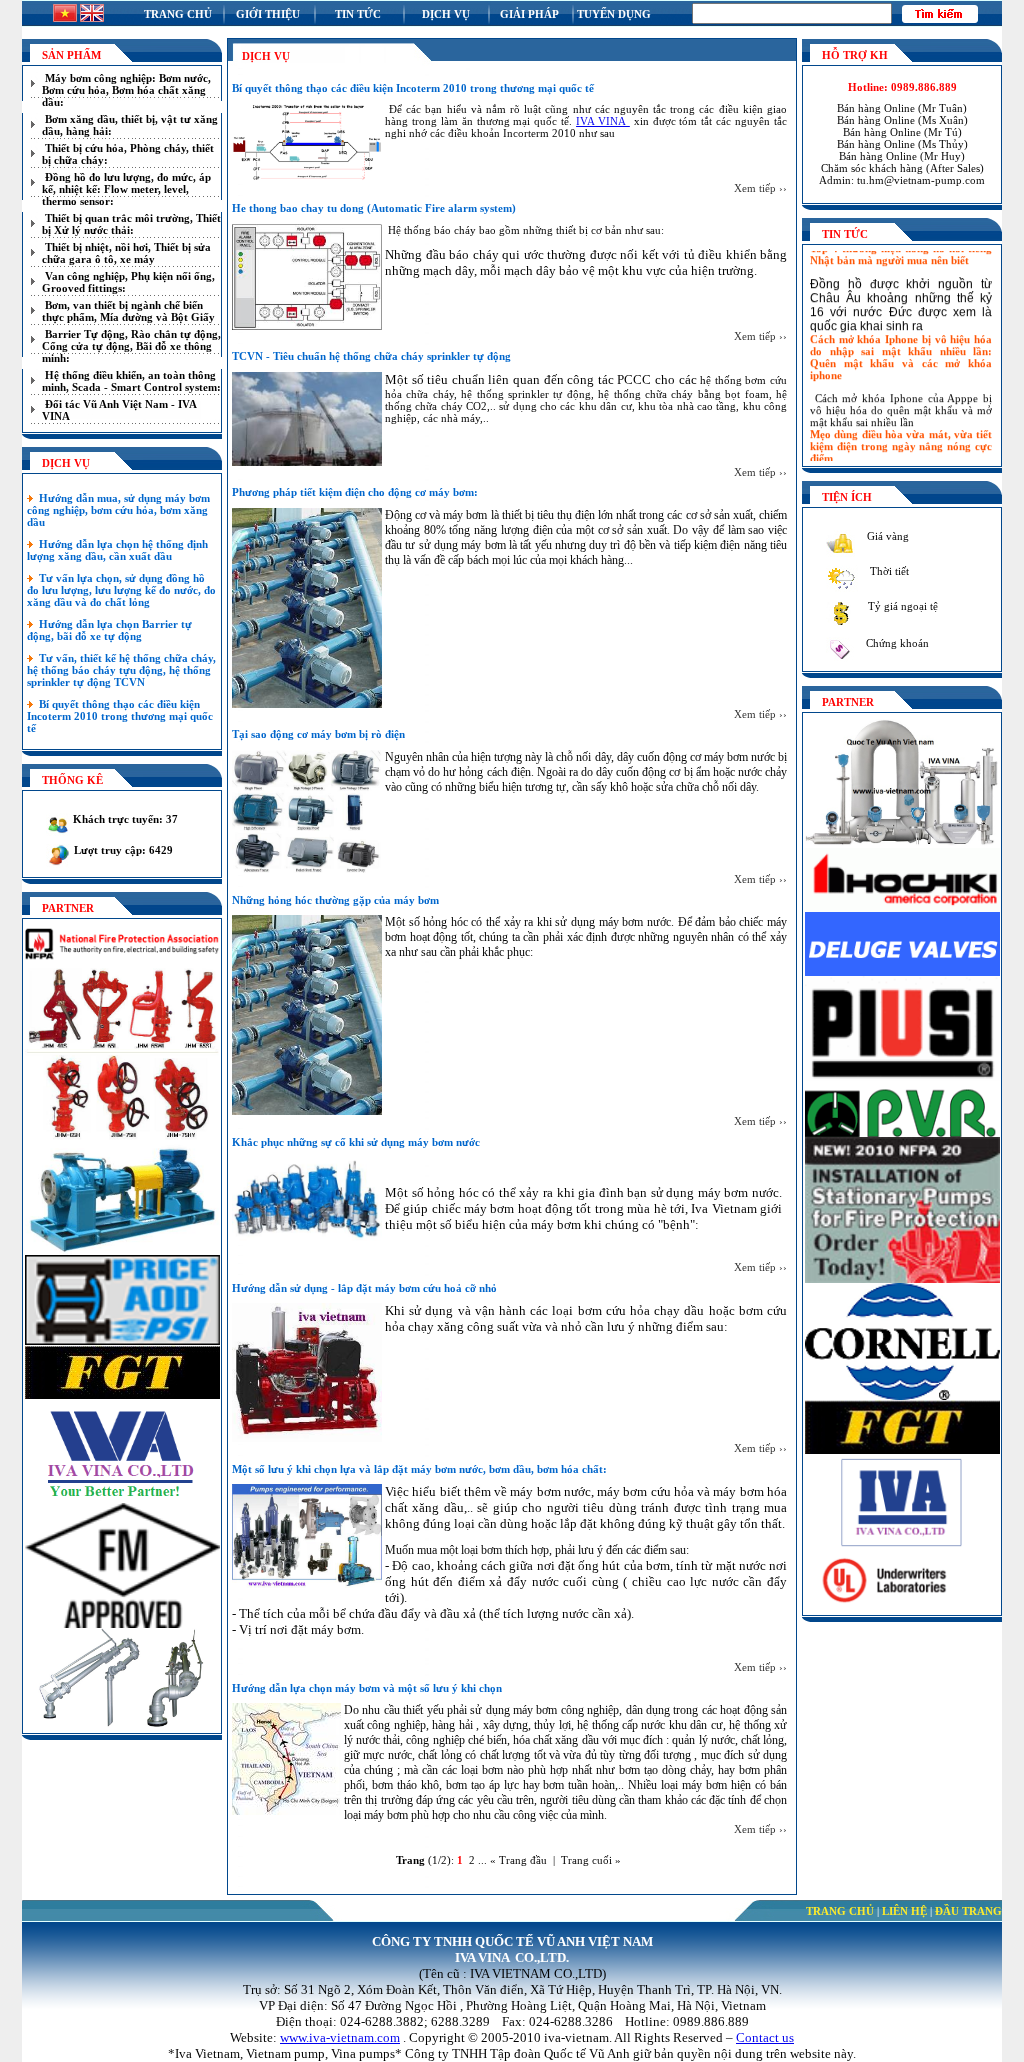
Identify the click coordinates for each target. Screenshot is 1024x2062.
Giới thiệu (268, 14)
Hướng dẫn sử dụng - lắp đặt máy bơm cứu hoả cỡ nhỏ (364, 1288)
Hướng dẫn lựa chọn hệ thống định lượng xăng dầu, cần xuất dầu (117, 550)
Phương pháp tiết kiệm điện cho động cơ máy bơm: (355, 492)
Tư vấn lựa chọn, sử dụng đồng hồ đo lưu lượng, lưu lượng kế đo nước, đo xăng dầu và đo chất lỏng (121, 590)
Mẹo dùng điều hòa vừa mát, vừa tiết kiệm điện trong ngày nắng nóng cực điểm (901, 432)
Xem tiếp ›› (760, 188)
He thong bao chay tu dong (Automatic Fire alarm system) (374, 208)
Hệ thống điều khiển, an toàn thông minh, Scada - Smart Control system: (131, 381)
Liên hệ (904, 1911)
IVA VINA (603, 121)
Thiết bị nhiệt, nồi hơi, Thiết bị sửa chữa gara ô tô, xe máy (126, 253)
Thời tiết (888, 571)
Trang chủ (178, 14)
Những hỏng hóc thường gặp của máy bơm (335, 900)
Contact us (765, 2037)
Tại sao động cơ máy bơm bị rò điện (318, 734)
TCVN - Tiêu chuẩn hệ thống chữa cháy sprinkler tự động (371, 356)
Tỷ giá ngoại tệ (901, 606)
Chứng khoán (896, 643)
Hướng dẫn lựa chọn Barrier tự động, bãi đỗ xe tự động (109, 630)
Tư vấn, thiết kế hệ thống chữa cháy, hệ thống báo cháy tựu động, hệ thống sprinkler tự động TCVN (121, 670)
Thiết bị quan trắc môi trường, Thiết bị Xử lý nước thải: (131, 224)
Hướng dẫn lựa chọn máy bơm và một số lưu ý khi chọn (367, 1688)
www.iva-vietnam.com (340, 2037)
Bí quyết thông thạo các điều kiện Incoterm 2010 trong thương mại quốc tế (120, 716)
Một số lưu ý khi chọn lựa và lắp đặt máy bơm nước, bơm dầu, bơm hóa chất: (419, 1469)
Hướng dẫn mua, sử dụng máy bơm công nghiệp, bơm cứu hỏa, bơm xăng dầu (118, 510)
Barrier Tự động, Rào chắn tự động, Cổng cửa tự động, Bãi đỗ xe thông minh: (131, 346)
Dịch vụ (446, 14)
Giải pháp (529, 14)
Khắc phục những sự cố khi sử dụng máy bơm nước (356, 1142)
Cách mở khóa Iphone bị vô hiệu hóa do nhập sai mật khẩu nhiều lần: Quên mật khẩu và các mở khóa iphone (901, 343)
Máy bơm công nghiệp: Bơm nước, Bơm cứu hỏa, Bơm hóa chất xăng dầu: (126, 90)
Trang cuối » (591, 1860)
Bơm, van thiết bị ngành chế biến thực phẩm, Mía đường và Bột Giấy (128, 311)
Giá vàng (886, 536)
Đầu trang (968, 1911)
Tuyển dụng (614, 14)
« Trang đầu (518, 1860)
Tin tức (358, 14)
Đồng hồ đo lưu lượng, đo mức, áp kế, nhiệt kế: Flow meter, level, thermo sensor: (126, 189)
